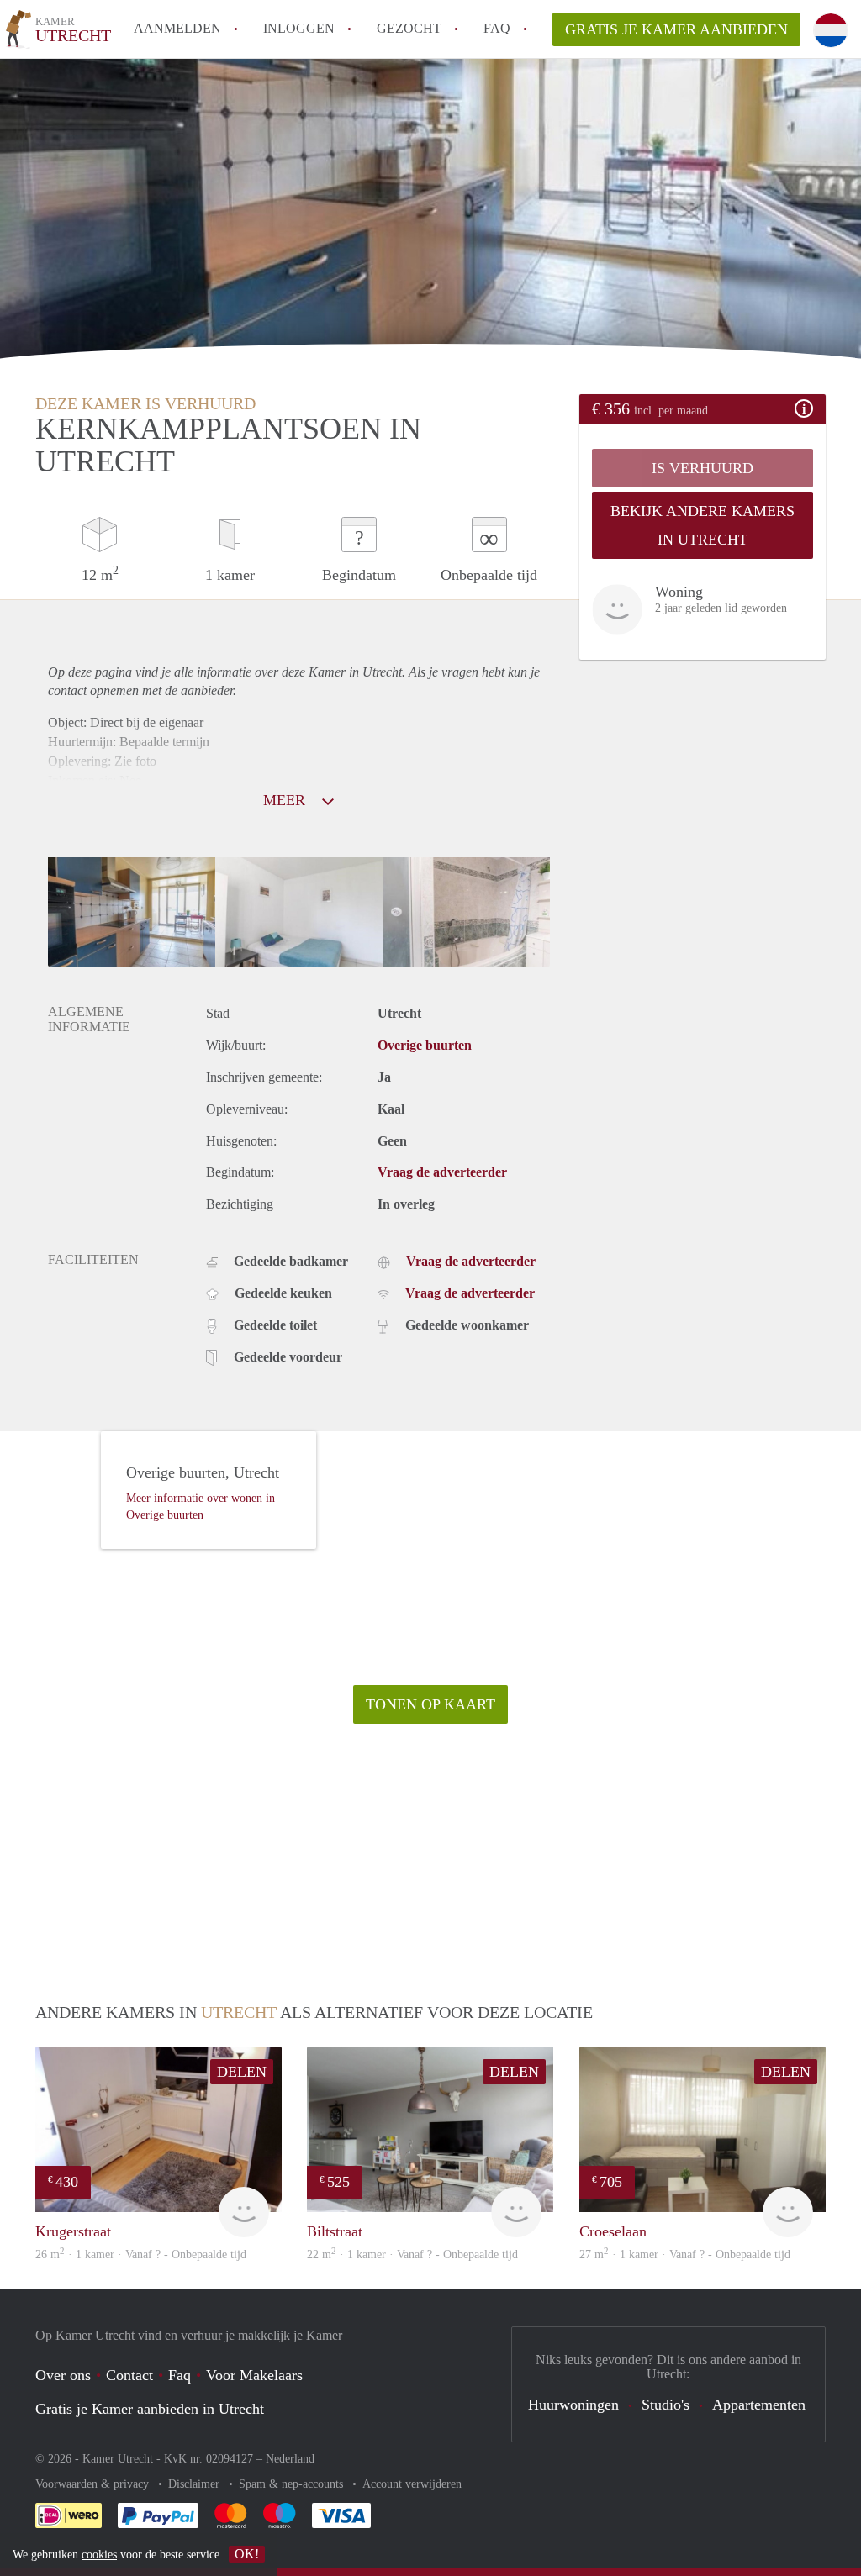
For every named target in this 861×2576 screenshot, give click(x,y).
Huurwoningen (573, 2405)
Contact (129, 2375)
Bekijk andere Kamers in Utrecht (703, 525)
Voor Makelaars (254, 2375)
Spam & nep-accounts (293, 2484)
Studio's (666, 2405)
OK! (247, 2554)
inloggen (299, 28)
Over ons (63, 2375)
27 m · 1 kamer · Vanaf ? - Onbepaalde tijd (685, 2255)
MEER (286, 800)
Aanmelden (177, 28)
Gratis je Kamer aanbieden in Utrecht (150, 2409)
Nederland (290, 2459)
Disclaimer (195, 2484)
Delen (242, 2072)
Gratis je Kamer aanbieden (676, 29)
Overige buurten (425, 1045)
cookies (99, 2555)
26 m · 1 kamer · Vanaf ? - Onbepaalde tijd (141, 2255)
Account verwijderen (412, 2484)
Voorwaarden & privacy (94, 2484)
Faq (180, 2375)
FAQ (497, 28)
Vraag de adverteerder (442, 1172)
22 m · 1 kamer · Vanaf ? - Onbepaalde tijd (412, 2255)
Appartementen (759, 2405)
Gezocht (409, 28)
